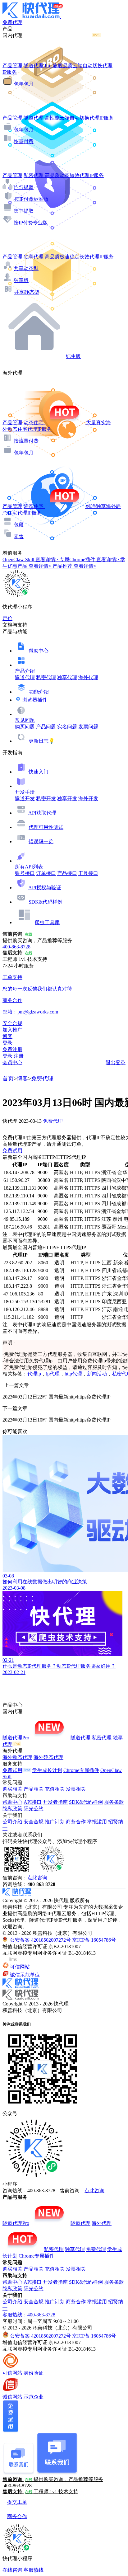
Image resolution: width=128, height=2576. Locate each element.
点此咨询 (37, 1878)
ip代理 (53, 1374)
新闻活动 (97, 1374)
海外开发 (88, 799)
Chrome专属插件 (81, 1770)
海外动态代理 (17, 1757)
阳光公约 (34, 1809)
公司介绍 (12, 1822)
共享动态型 (26, 268)
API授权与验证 (45, 888)
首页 (8, 1079)
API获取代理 (42, 813)
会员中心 (12, 1062)
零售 (19, 536)
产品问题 (46, 727)
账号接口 (25, 873)
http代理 (73, 1374)
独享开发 (67, 799)
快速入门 (39, 772)
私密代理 (46, 677)
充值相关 (55, 1789)
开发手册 (25, 792)
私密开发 (46, 799)
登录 (7, 1043)
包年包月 (24, 84)
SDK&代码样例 (46, 902)
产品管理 (12, 66)
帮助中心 (39, 651)
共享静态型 (27, 292)
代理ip (34, 1374)
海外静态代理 (48, 1757)
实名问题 (67, 727)
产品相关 (34, 1789)
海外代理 (88, 677)
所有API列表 (29, 867)
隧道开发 (25, 799)
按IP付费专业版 (31, 223)
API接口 (33, 1802)
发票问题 (88, 727)
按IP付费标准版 (31, 199)
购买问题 (25, 727)
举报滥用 (97, 1822)
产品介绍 (25, 671)
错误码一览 (41, 841)
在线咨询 (12, 2570)
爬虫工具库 (47, 922)
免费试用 (12, 1151)
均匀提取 (24, 187)
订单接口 (46, 873)
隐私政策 (12, 1809)
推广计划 (55, 1822)
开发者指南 (55, 1802)
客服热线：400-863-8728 (29, 2315)
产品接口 (67, 873)
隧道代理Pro (16, 1738)
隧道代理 (25, 677)
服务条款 (114, 1802)
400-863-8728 (16, 947)
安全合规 (34, 1822)
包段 (19, 525)
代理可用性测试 (46, 827)
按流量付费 (26, 441)
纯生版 (73, 356)
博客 (22, 1079)
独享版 (21, 280)
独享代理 (67, 677)
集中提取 (24, 211)
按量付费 (24, 141)
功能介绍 (39, 692)
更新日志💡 (42, 741)
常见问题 (25, 720)
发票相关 (76, 1789)
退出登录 (116, 1062)
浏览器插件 (35, 700)
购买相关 (12, 1789)
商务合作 (76, 1822)
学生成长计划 (47, 1770)
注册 (19, 1056)
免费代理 (42, 1079)
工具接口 (88, 873)
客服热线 (34, 2570)
